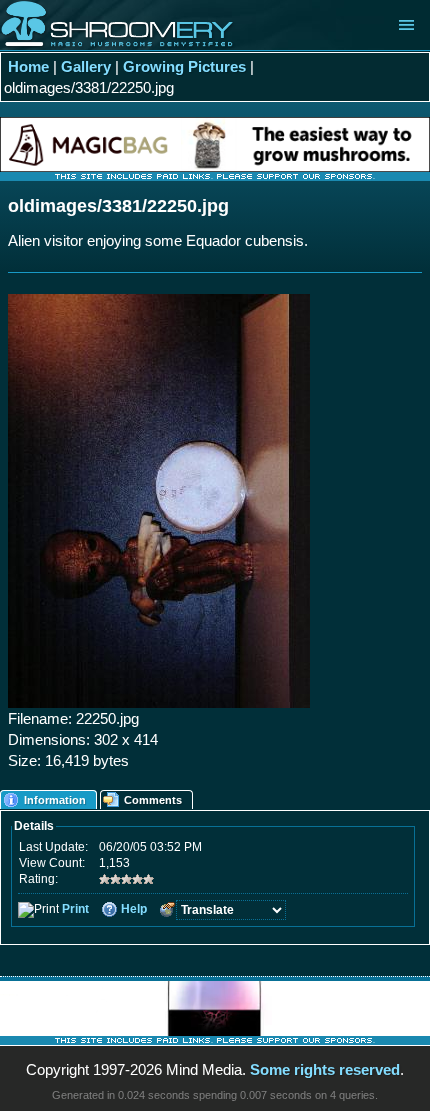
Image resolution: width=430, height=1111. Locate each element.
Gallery (86, 66)
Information (55, 800)
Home (28, 66)
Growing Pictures (184, 66)
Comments (153, 800)
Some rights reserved (325, 1069)
